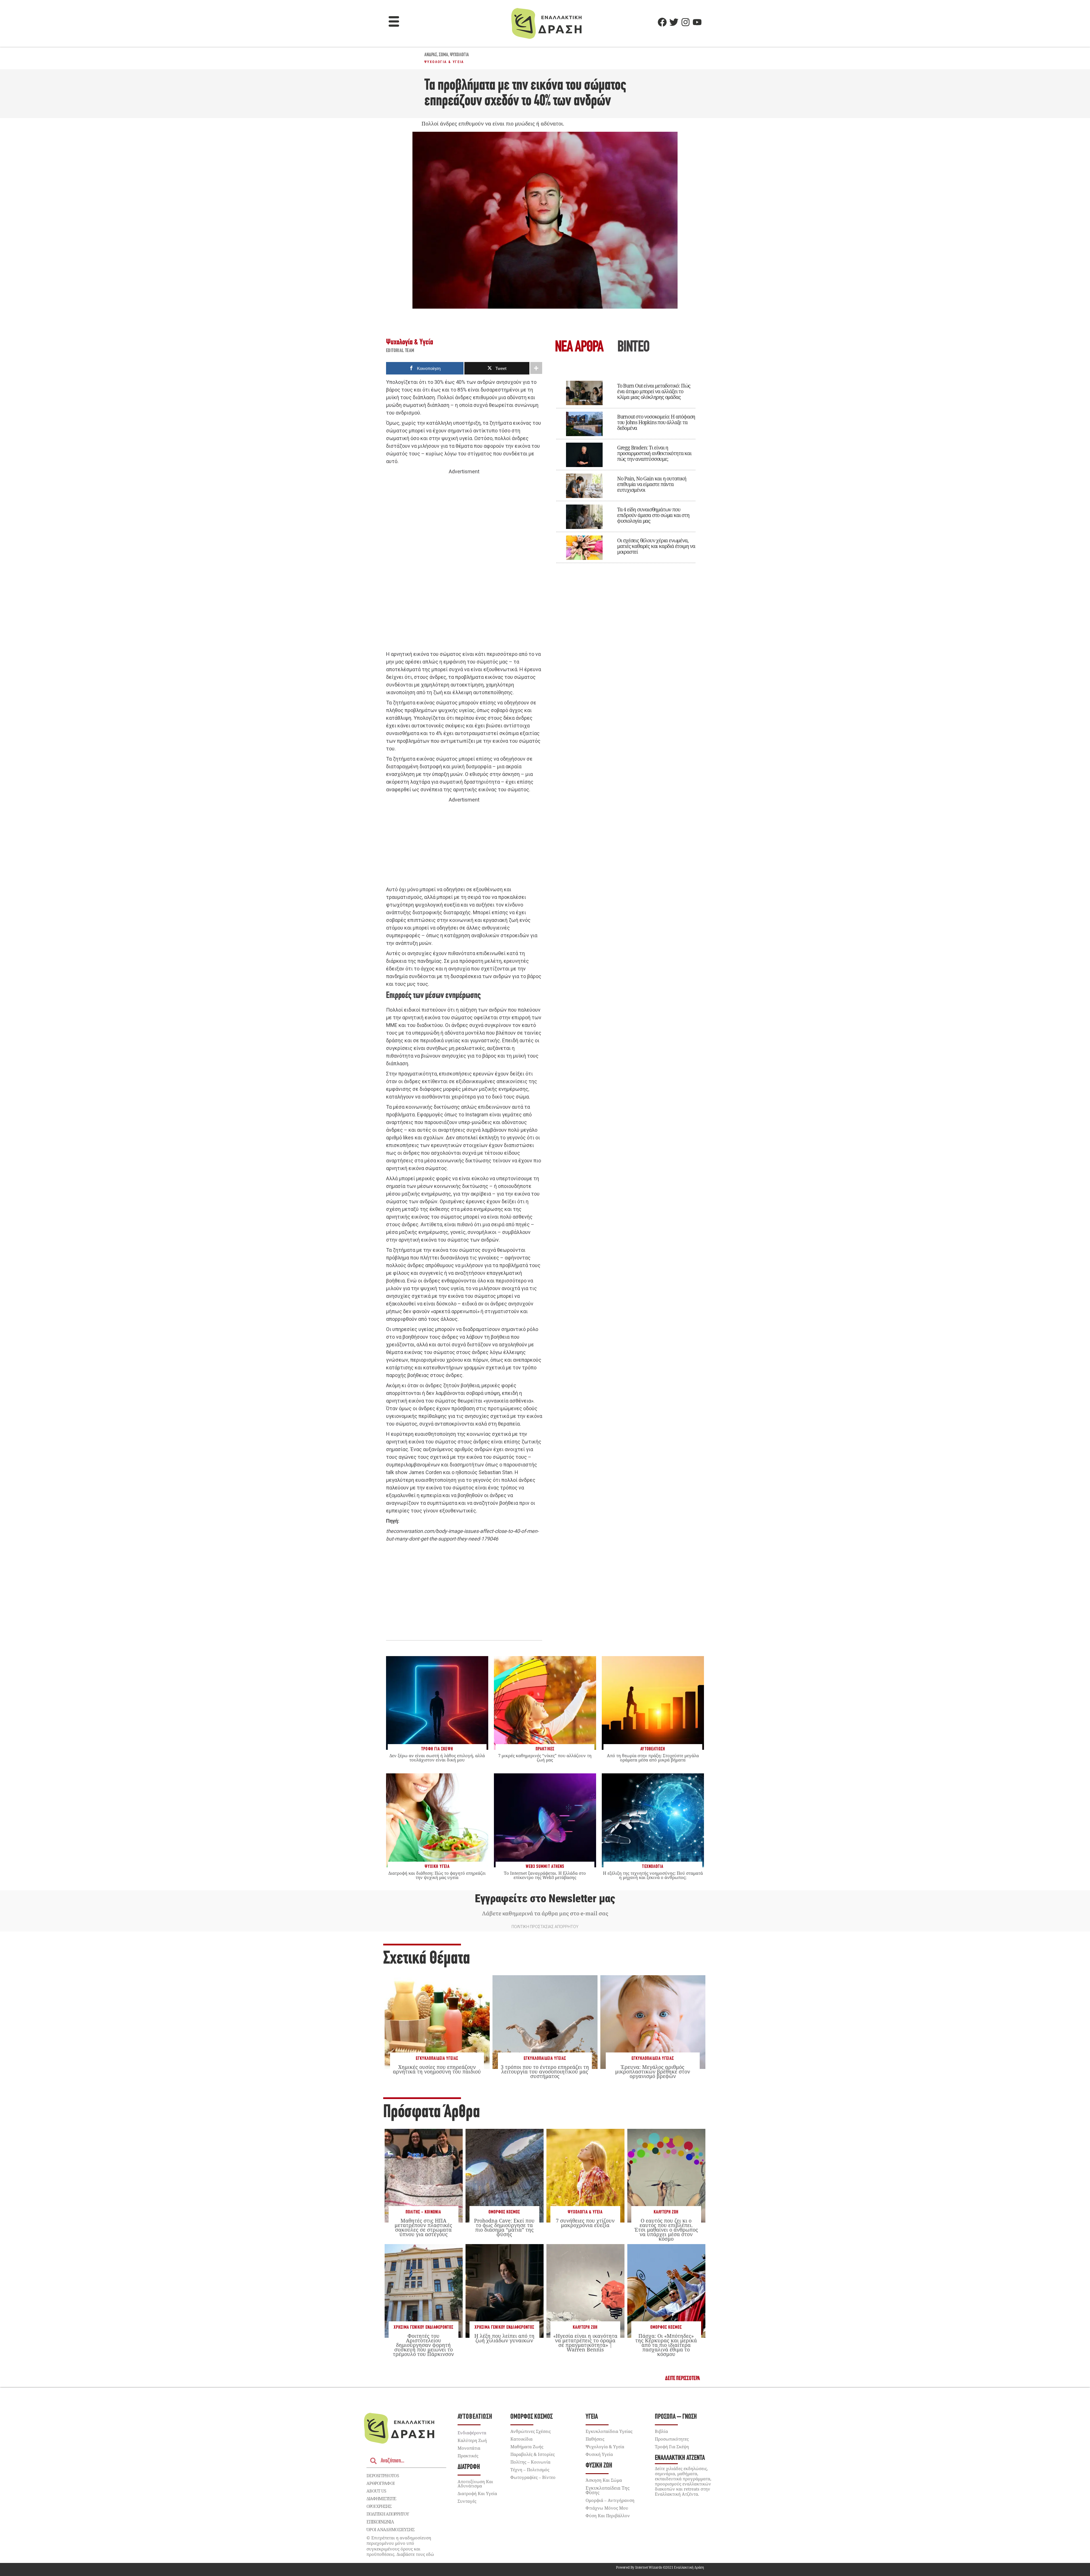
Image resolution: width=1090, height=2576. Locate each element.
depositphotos (383, 2475)
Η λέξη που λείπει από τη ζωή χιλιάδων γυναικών (504, 2338)
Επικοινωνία (380, 2522)
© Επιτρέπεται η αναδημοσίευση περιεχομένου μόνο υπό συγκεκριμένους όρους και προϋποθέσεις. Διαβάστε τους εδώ (400, 2546)
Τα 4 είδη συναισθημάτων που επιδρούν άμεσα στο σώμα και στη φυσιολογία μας (653, 515)
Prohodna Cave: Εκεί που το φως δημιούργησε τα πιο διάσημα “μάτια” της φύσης (504, 2227)
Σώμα (444, 55)
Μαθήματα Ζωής (527, 2447)
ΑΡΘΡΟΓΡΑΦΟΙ (381, 2483)
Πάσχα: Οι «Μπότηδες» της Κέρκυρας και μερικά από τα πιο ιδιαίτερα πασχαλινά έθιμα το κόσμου (666, 2345)
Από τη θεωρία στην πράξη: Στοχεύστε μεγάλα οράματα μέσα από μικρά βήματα (653, 1758)
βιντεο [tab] (633, 348)
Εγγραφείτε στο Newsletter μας (545, 1899)
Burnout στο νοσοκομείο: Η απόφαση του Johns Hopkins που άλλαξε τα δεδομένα (656, 422)
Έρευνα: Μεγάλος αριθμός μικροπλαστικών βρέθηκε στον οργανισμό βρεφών (653, 2071)
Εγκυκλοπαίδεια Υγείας (437, 2059)
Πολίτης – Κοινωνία (530, 2462)
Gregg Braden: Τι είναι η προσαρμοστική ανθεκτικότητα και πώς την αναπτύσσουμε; (654, 453)
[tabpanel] (626, 468)
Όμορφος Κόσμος (504, 2212)
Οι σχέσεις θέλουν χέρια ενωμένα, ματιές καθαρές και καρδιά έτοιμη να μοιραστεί (656, 546)
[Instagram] (686, 22)
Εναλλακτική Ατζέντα (680, 2458)
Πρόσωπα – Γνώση (676, 2417)
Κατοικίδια (521, 2439)
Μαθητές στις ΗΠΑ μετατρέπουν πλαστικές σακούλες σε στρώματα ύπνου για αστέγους (423, 2227)
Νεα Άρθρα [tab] (579, 348)
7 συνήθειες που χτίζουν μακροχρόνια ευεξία (585, 2223)
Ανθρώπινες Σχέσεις (531, 2431)
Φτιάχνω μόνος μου (607, 2508)
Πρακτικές (468, 2456)
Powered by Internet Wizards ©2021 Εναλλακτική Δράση (660, 2567)
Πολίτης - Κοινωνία (423, 2212)
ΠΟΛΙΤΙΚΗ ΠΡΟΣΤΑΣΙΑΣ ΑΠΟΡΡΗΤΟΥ (545, 1927)
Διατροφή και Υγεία (477, 2493)
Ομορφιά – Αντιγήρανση (610, 2500)
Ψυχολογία (459, 55)
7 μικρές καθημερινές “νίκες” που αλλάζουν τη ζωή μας (545, 1758)
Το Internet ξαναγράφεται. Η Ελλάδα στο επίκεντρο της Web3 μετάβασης (545, 1875)
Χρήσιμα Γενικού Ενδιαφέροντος (424, 2327)
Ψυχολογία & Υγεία (444, 62)
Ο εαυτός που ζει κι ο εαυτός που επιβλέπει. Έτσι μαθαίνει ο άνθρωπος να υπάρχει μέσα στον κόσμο (666, 2230)
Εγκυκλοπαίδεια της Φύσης (608, 2490)
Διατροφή (469, 2467)
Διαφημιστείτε (381, 2498)
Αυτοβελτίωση (475, 2417)
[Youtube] (697, 22)
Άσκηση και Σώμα (604, 2480)
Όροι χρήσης (379, 2506)
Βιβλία (661, 2431)
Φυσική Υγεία (599, 2454)
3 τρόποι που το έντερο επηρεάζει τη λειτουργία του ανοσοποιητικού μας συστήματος (545, 2071)
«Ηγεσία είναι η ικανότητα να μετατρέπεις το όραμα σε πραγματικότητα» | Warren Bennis (585, 2343)
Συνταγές (467, 2501)
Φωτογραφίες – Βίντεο (533, 2477)
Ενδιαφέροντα (472, 2433)
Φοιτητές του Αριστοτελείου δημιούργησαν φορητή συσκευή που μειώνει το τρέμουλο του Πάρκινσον (423, 2345)
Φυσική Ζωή (599, 2466)
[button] (394, 22)
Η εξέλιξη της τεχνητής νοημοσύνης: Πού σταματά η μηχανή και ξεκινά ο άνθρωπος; (653, 1875)
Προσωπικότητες (672, 2439)
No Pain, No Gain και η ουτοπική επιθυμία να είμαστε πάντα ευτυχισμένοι (652, 484)
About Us (376, 2491)
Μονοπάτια (469, 2448)
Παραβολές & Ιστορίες (533, 2454)
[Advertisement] (464, 563)
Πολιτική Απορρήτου (388, 2514)
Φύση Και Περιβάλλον (608, 2516)
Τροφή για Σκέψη (672, 2447)
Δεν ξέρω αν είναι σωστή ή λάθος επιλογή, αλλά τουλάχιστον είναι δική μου (437, 1758)
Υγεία (592, 2417)
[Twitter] (674, 22)
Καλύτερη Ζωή (666, 2212)
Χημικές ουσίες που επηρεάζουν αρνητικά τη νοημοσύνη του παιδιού (437, 2069)
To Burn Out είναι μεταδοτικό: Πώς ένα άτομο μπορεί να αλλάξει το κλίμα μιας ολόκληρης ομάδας (654, 391)
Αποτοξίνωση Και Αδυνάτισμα (475, 2484)
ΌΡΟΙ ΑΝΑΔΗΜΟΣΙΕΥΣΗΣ (391, 2529)
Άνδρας (431, 55)
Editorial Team (400, 351)
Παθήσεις (595, 2439)
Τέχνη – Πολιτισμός (530, 2470)
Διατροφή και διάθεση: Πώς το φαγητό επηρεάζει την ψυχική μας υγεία (437, 1875)
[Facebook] (662, 22)
